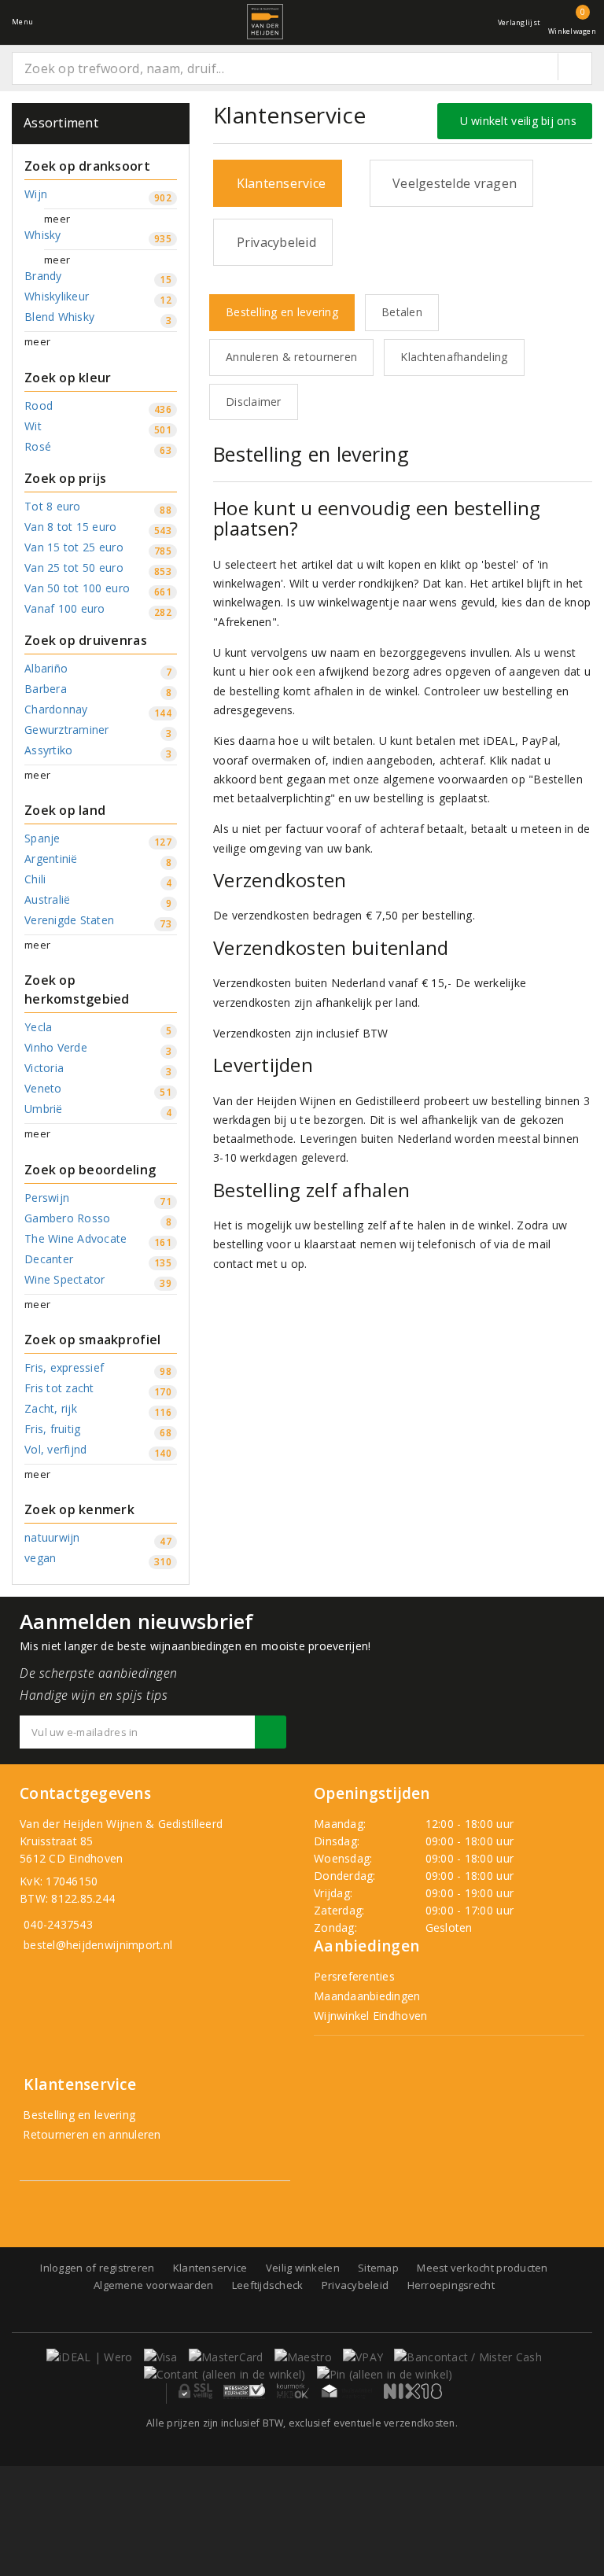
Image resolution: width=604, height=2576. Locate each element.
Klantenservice (278, 183)
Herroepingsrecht (451, 2285)
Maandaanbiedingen (367, 1996)
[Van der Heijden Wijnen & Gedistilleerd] (265, 22)
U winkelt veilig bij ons (515, 121)
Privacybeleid (273, 242)
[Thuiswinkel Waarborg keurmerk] (347, 2391)
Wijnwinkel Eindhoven (370, 2016)
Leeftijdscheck (268, 2285)
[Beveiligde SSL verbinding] (244, 2391)
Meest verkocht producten (482, 2268)
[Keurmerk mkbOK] (293, 2391)
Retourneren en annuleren (90, 2134)
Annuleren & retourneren (291, 357)
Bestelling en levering (282, 312)
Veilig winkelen (303, 2268)
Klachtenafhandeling (454, 357)
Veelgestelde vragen (452, 183)
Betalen (402, 312)
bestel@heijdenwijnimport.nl (98, 1945)
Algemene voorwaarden (153, 2285)
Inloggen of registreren (97, 2268)
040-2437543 (58, 1924)
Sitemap (378, 2268)
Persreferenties (354, 1976)
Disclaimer (254, 402)
